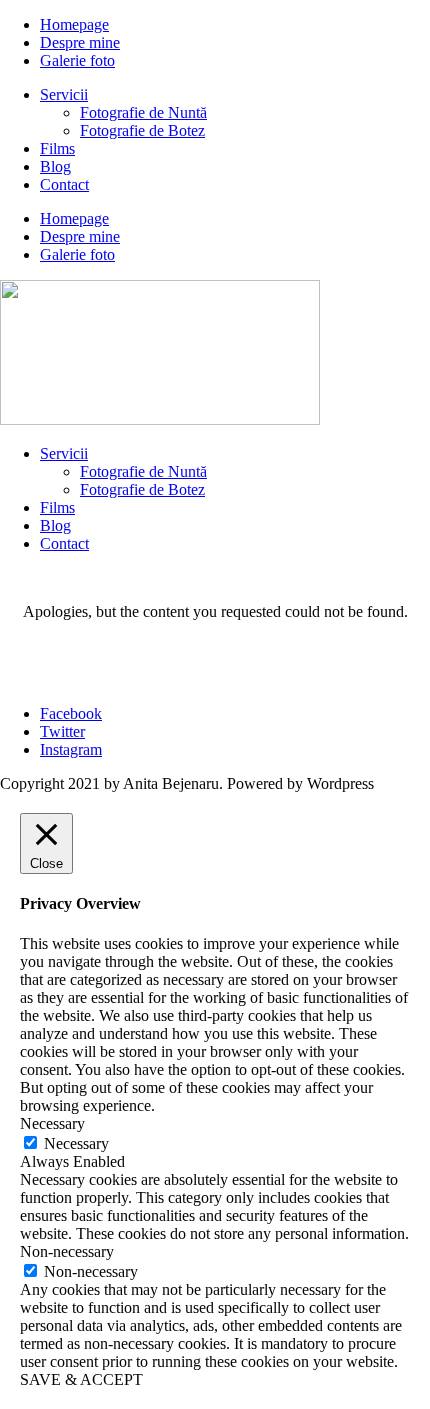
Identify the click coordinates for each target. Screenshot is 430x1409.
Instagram (71, 749)
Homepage (74, 24)
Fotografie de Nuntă (143, 112)
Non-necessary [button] (67, 1251)
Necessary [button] (52, 1123)
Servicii (64, 94)
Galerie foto (77, 60)
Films (57, 148)
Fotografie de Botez (142, 130)
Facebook (71, 713)
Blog (55, 166)
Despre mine (80, 42)
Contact (64, 184)
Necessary (76, 1143)
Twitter (62, 731)
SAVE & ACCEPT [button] (81, 1379)
